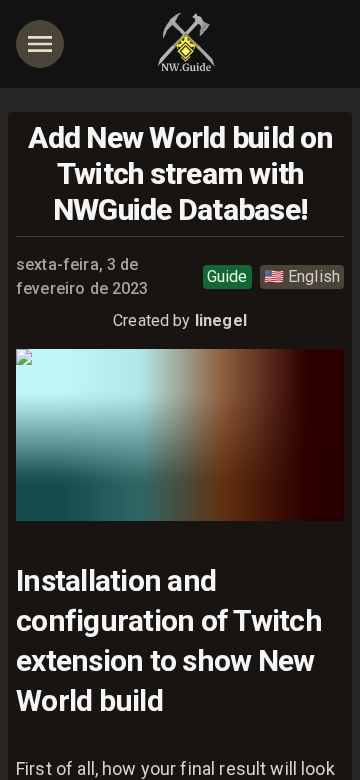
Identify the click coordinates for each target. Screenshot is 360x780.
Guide (227, 276)
